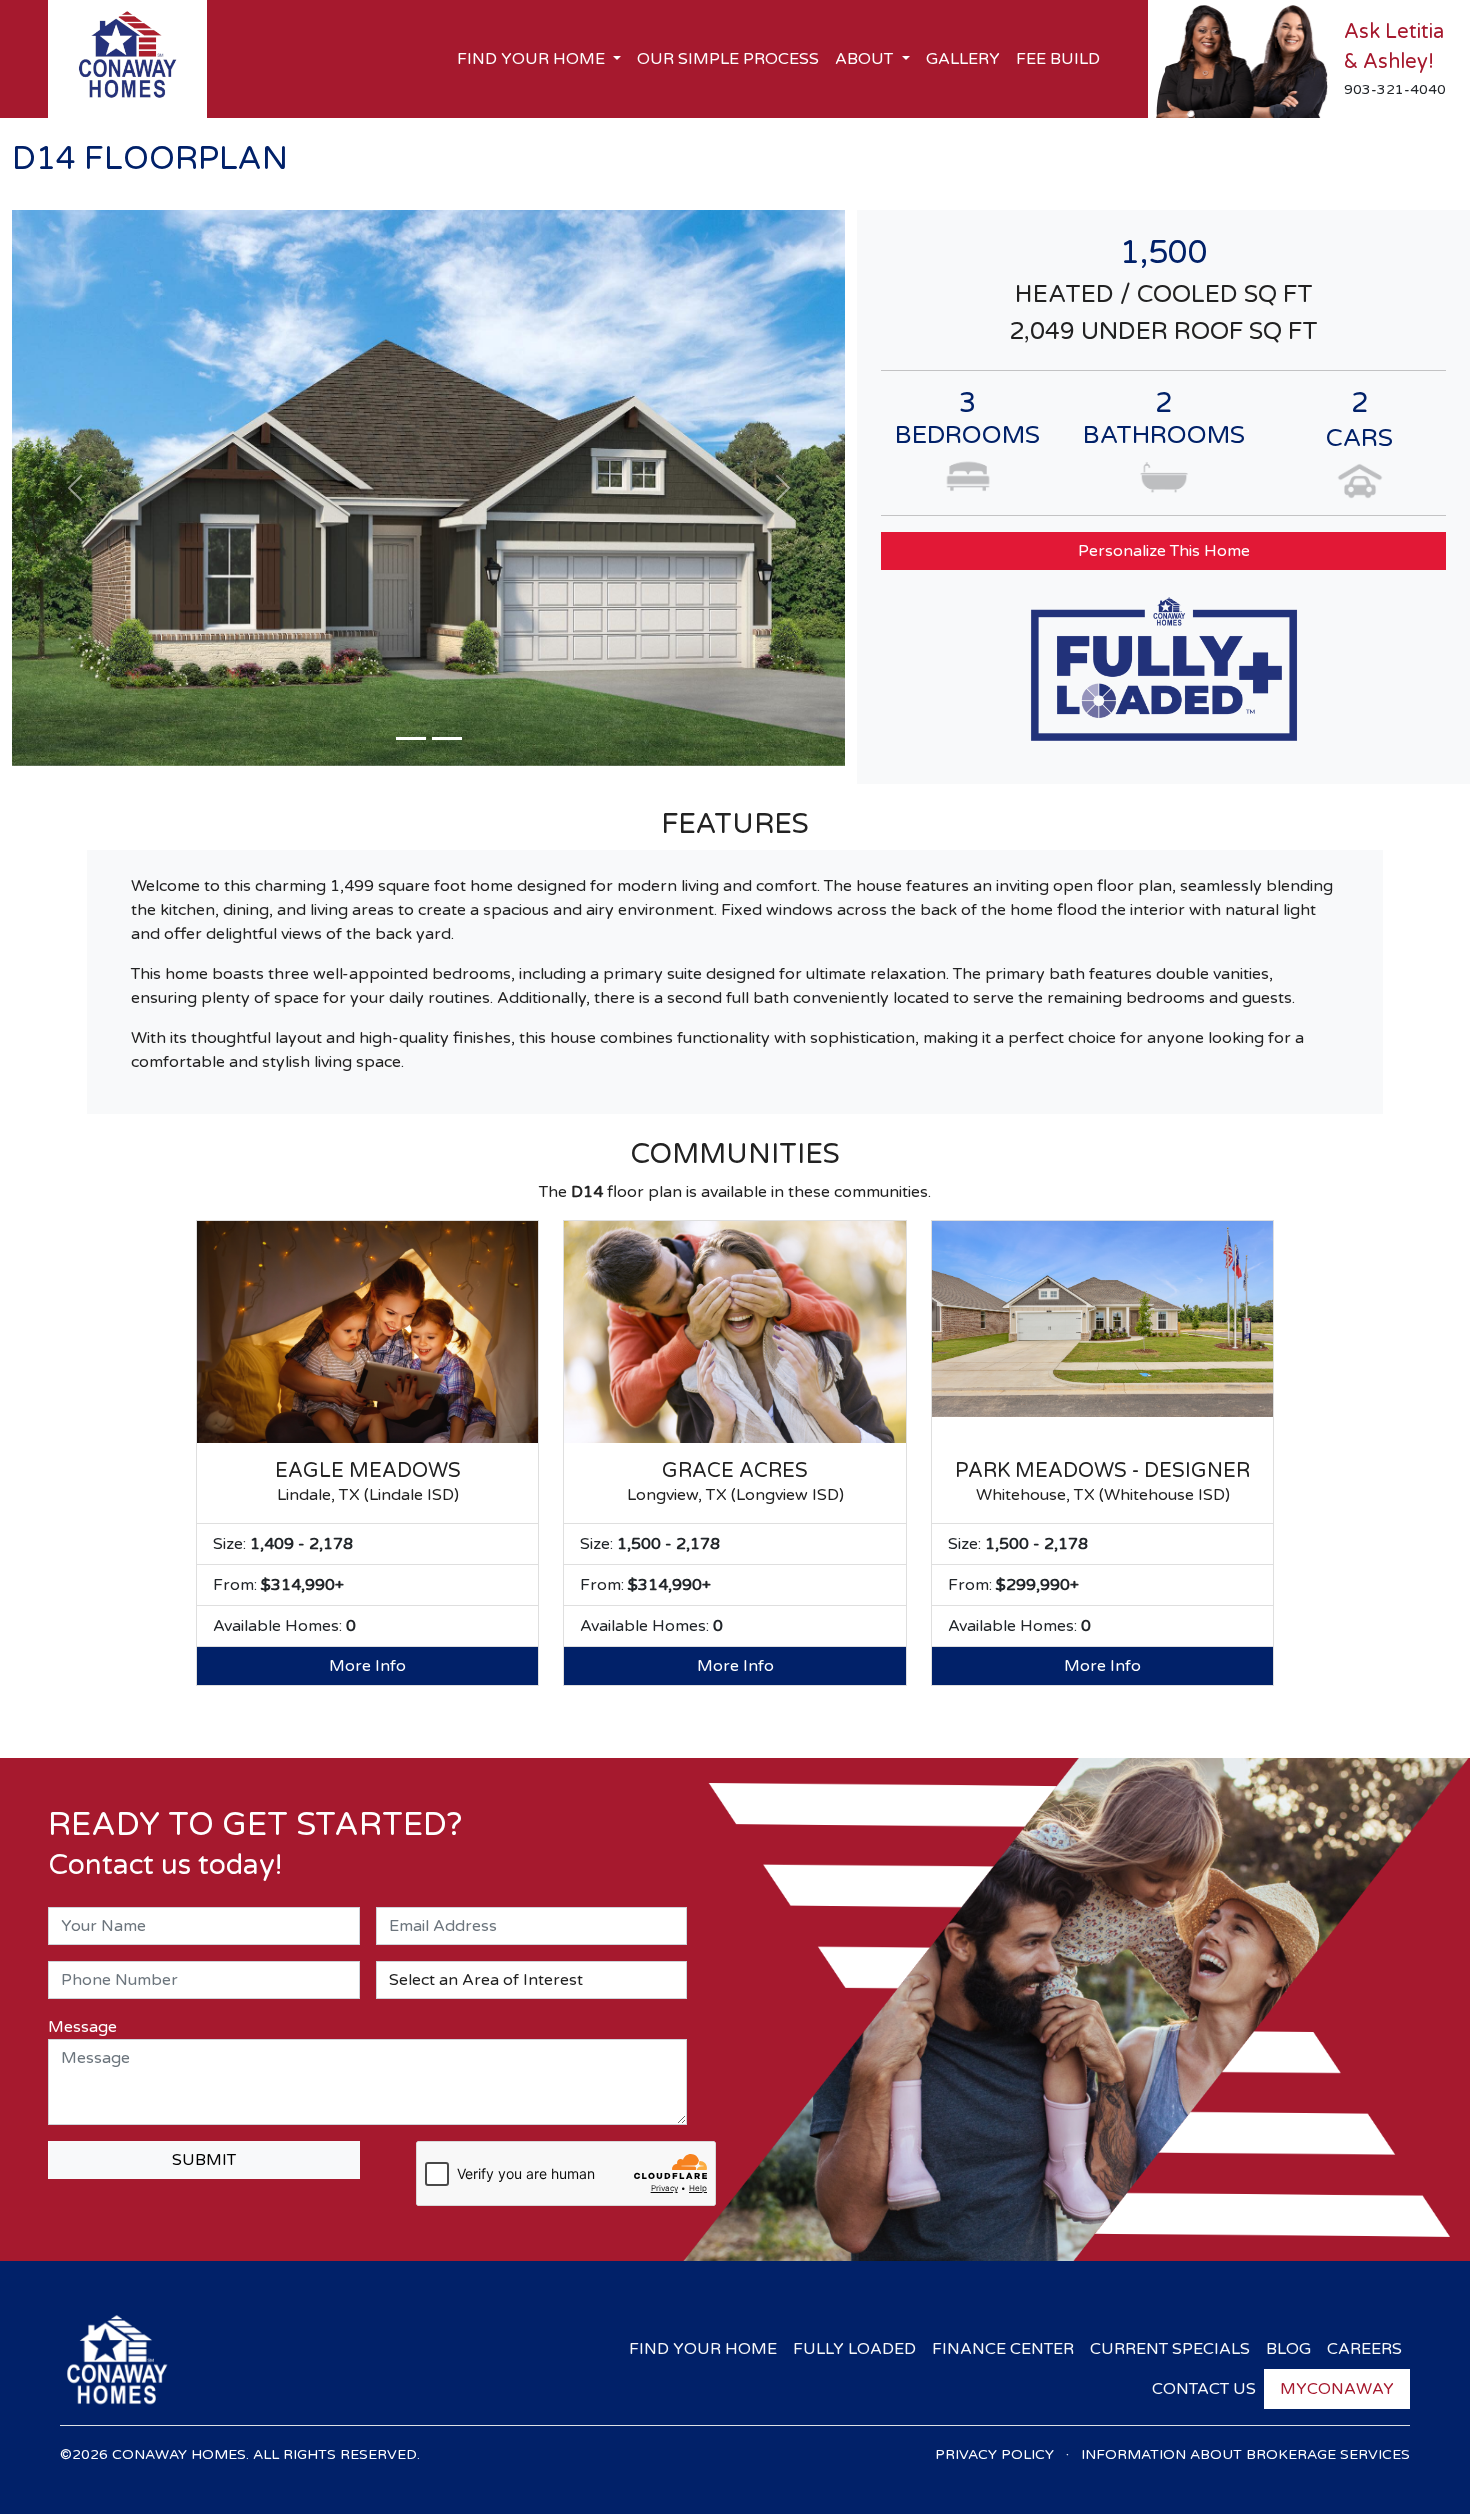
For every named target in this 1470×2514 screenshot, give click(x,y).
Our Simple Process (728, 59)
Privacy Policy (994, 2454)
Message (82, 2027)
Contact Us (1204, 2389)
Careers (1364, 2349)
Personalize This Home (1164, 551)
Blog (1288, 2349)
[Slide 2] (447, 738)
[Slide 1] (411, 738)
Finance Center (1003, 2349)
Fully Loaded (854, 2349)
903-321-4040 (1395, 89)
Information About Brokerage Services (1245, 2454)
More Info (367, 1666)
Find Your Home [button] (533, 59)
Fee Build (1058, 59)
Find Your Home (703, 2349)
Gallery (963, 59)
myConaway (1337, 2389)
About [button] (866, 59)
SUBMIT (204, 2160)
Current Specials (1170, 2349)
